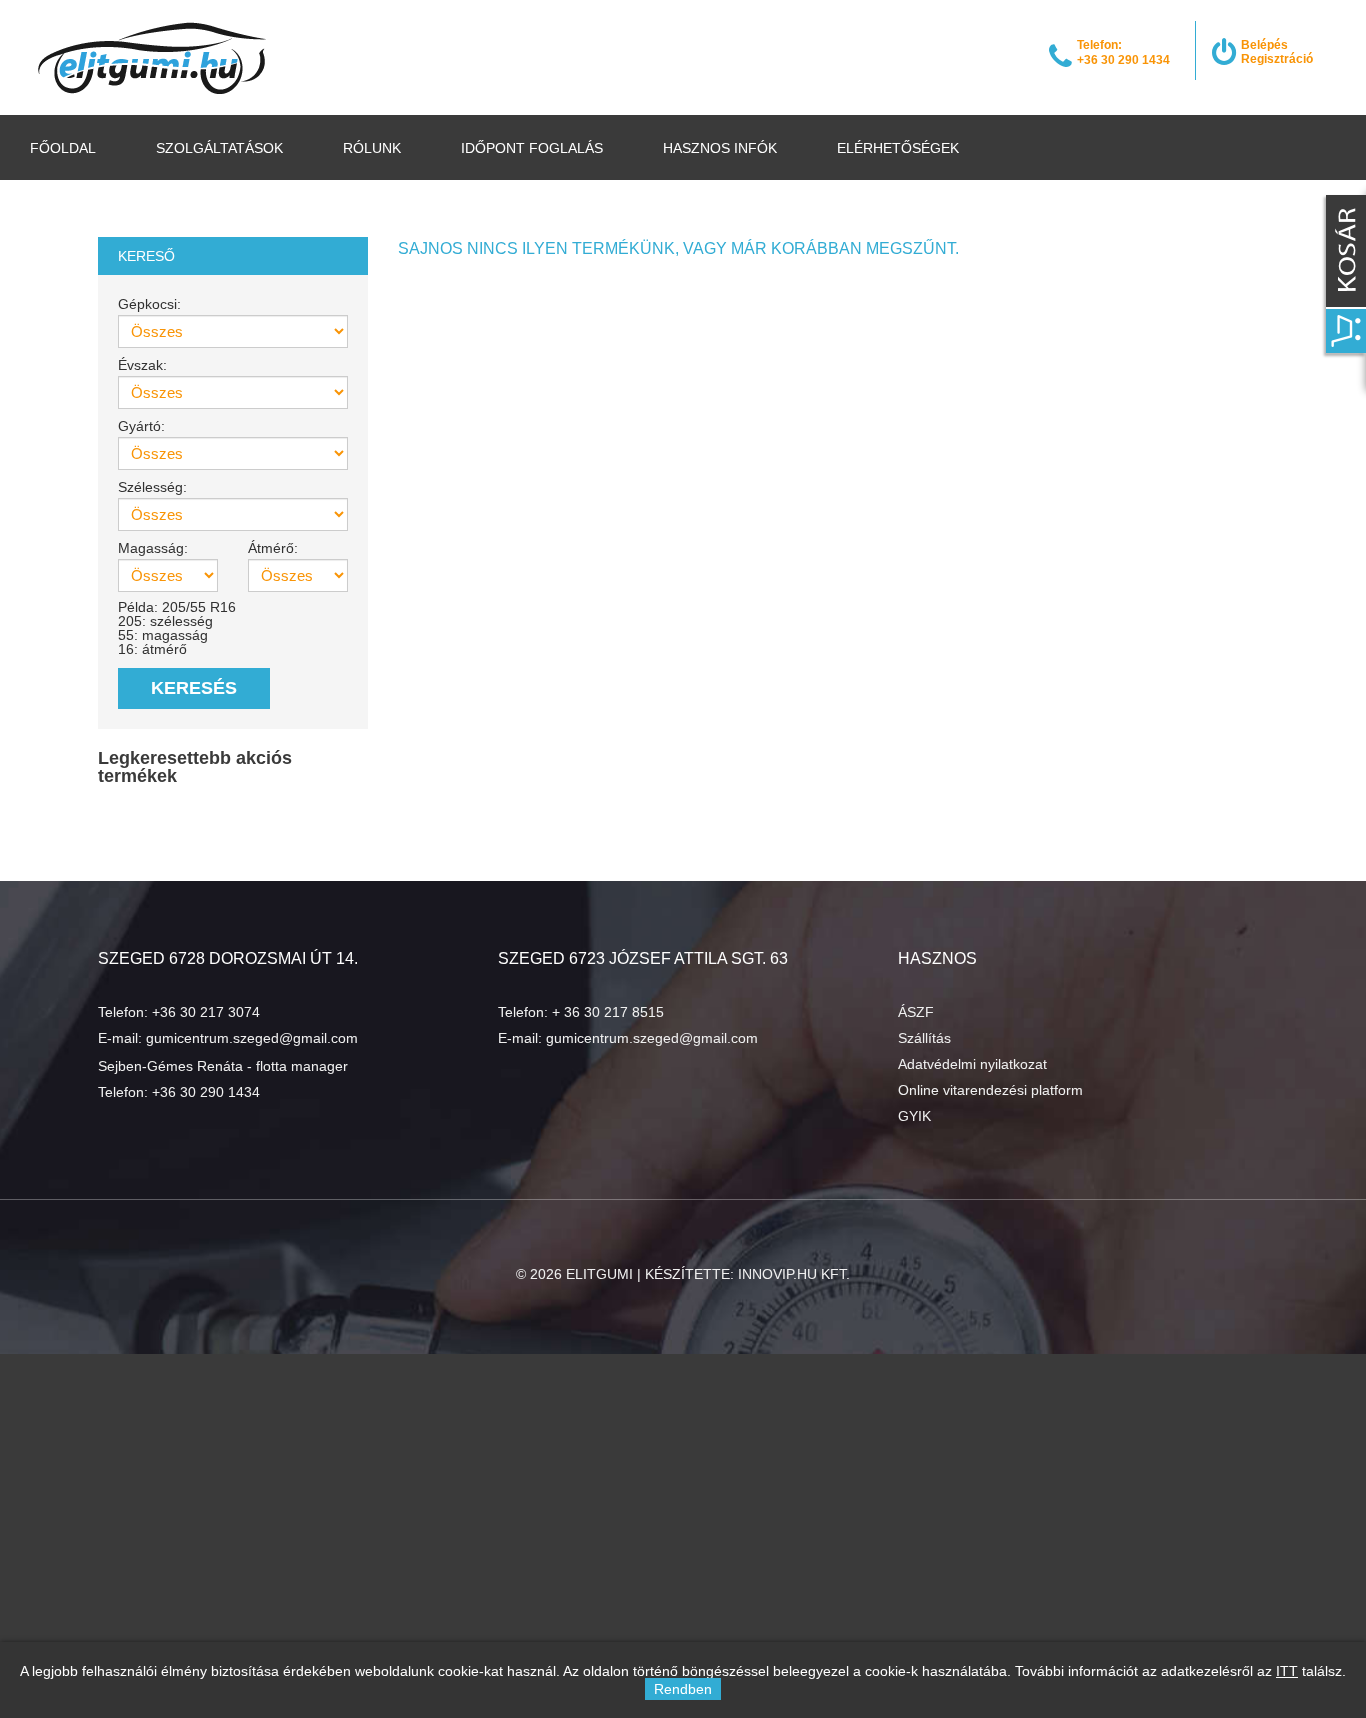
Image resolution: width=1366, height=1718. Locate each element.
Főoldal (63, 148)
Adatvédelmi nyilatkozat (972, 1064)
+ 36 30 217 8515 (608, 1012)
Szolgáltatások (219, 148)
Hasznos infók (720, 148)
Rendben (683, 1689)
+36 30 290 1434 (206, 1092)
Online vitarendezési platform (990, 1090)
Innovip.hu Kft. (794, 1274)
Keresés (194, 688)
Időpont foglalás (532, 148)
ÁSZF (916, 1012)
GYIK (914, 1116)
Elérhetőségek (898, 148)
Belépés (1264, 45)
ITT (1287, 1671)
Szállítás (924, 1038)
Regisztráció (1277, 59)
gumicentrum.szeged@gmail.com (252, 1038)
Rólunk (372, 148)
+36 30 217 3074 (206, 1012)
